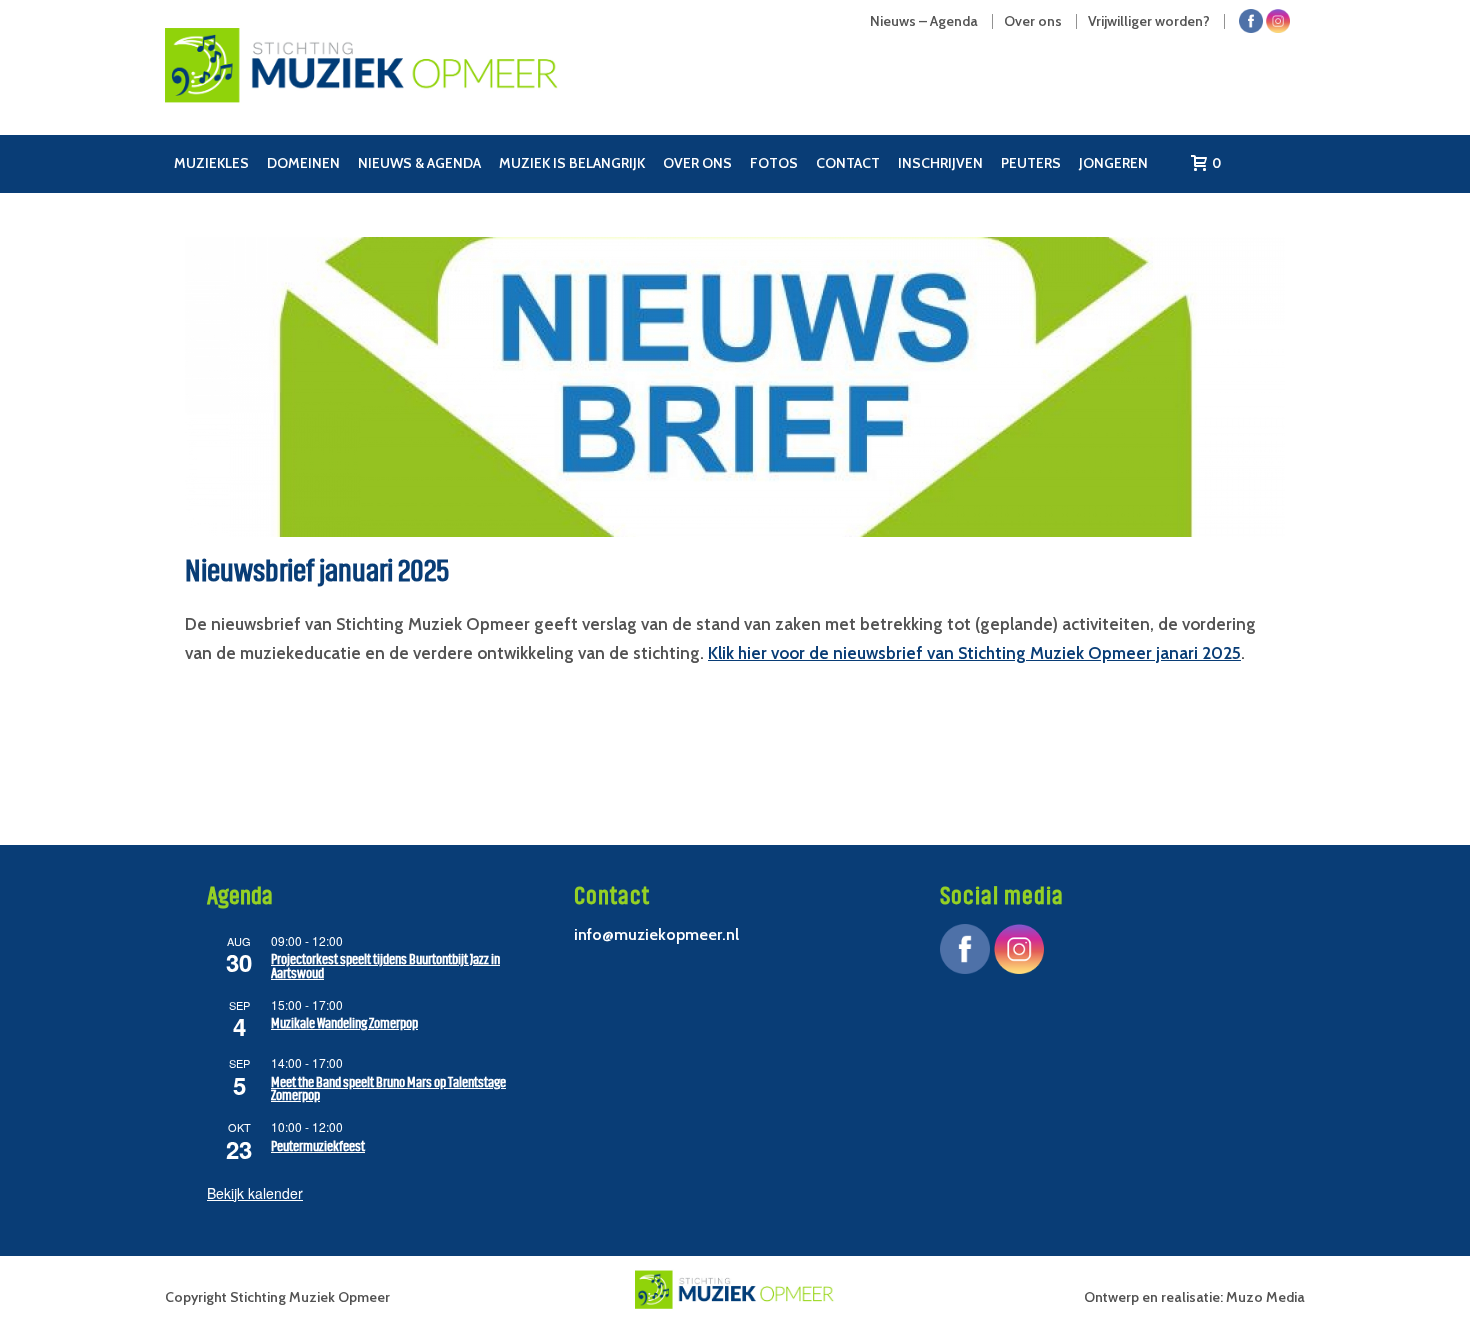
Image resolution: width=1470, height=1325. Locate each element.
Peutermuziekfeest (318, 1146)
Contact (848, 163)
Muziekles (211, 163)
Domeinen (303, 163)
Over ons (697, 163)
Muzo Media (1265, 1297)
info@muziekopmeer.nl (656, 934)
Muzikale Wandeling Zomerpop (344, 1023)
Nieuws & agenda (419, 163)
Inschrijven (940, 163)
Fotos (774, 163)
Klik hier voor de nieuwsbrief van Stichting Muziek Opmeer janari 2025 (974, 653)
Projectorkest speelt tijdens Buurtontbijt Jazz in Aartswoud (385, 966)
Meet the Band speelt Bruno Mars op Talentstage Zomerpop (388, 1089)
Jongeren (1113, 163)
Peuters (1031, 163)
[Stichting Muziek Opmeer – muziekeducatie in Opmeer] (429, 85)
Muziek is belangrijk (572, 163)
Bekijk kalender (255, 1193)
